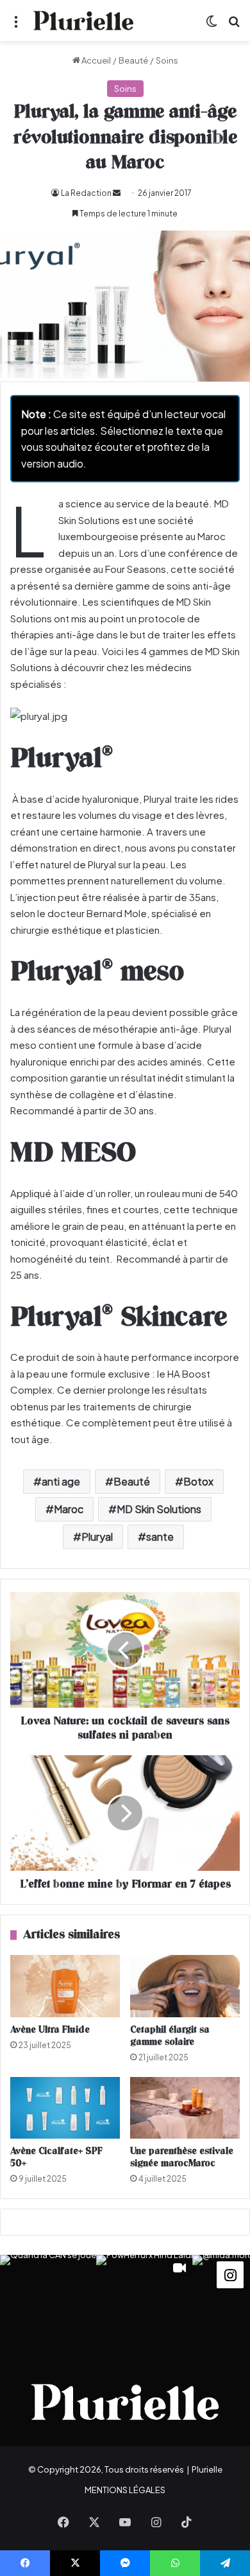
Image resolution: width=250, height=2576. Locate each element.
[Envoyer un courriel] (117, 193)
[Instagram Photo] (48, 2303)
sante (160, 1537)
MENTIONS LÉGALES (125, 2490)
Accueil (96, 60)
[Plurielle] (83, 21)
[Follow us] (230, 2274)
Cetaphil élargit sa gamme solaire (170, 2036)
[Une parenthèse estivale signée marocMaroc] (185, 2108)
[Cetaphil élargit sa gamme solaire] (185, 1986)
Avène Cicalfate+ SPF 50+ (56, 2157)
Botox (198, 1481)
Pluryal (97, 1537)
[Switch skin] (212, 25)
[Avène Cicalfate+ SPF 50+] (65, 2108)
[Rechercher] (234, 25)
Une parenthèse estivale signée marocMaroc (182, 2157)
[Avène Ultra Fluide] (65, 1986)
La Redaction (86, 193)
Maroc (69, 1509)
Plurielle (207, 2469)
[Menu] (16, 25)
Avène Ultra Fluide (50, 2030)
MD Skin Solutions (159, 1509)
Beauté (133, 60)
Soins (167, 60)
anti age (61, 1481)
